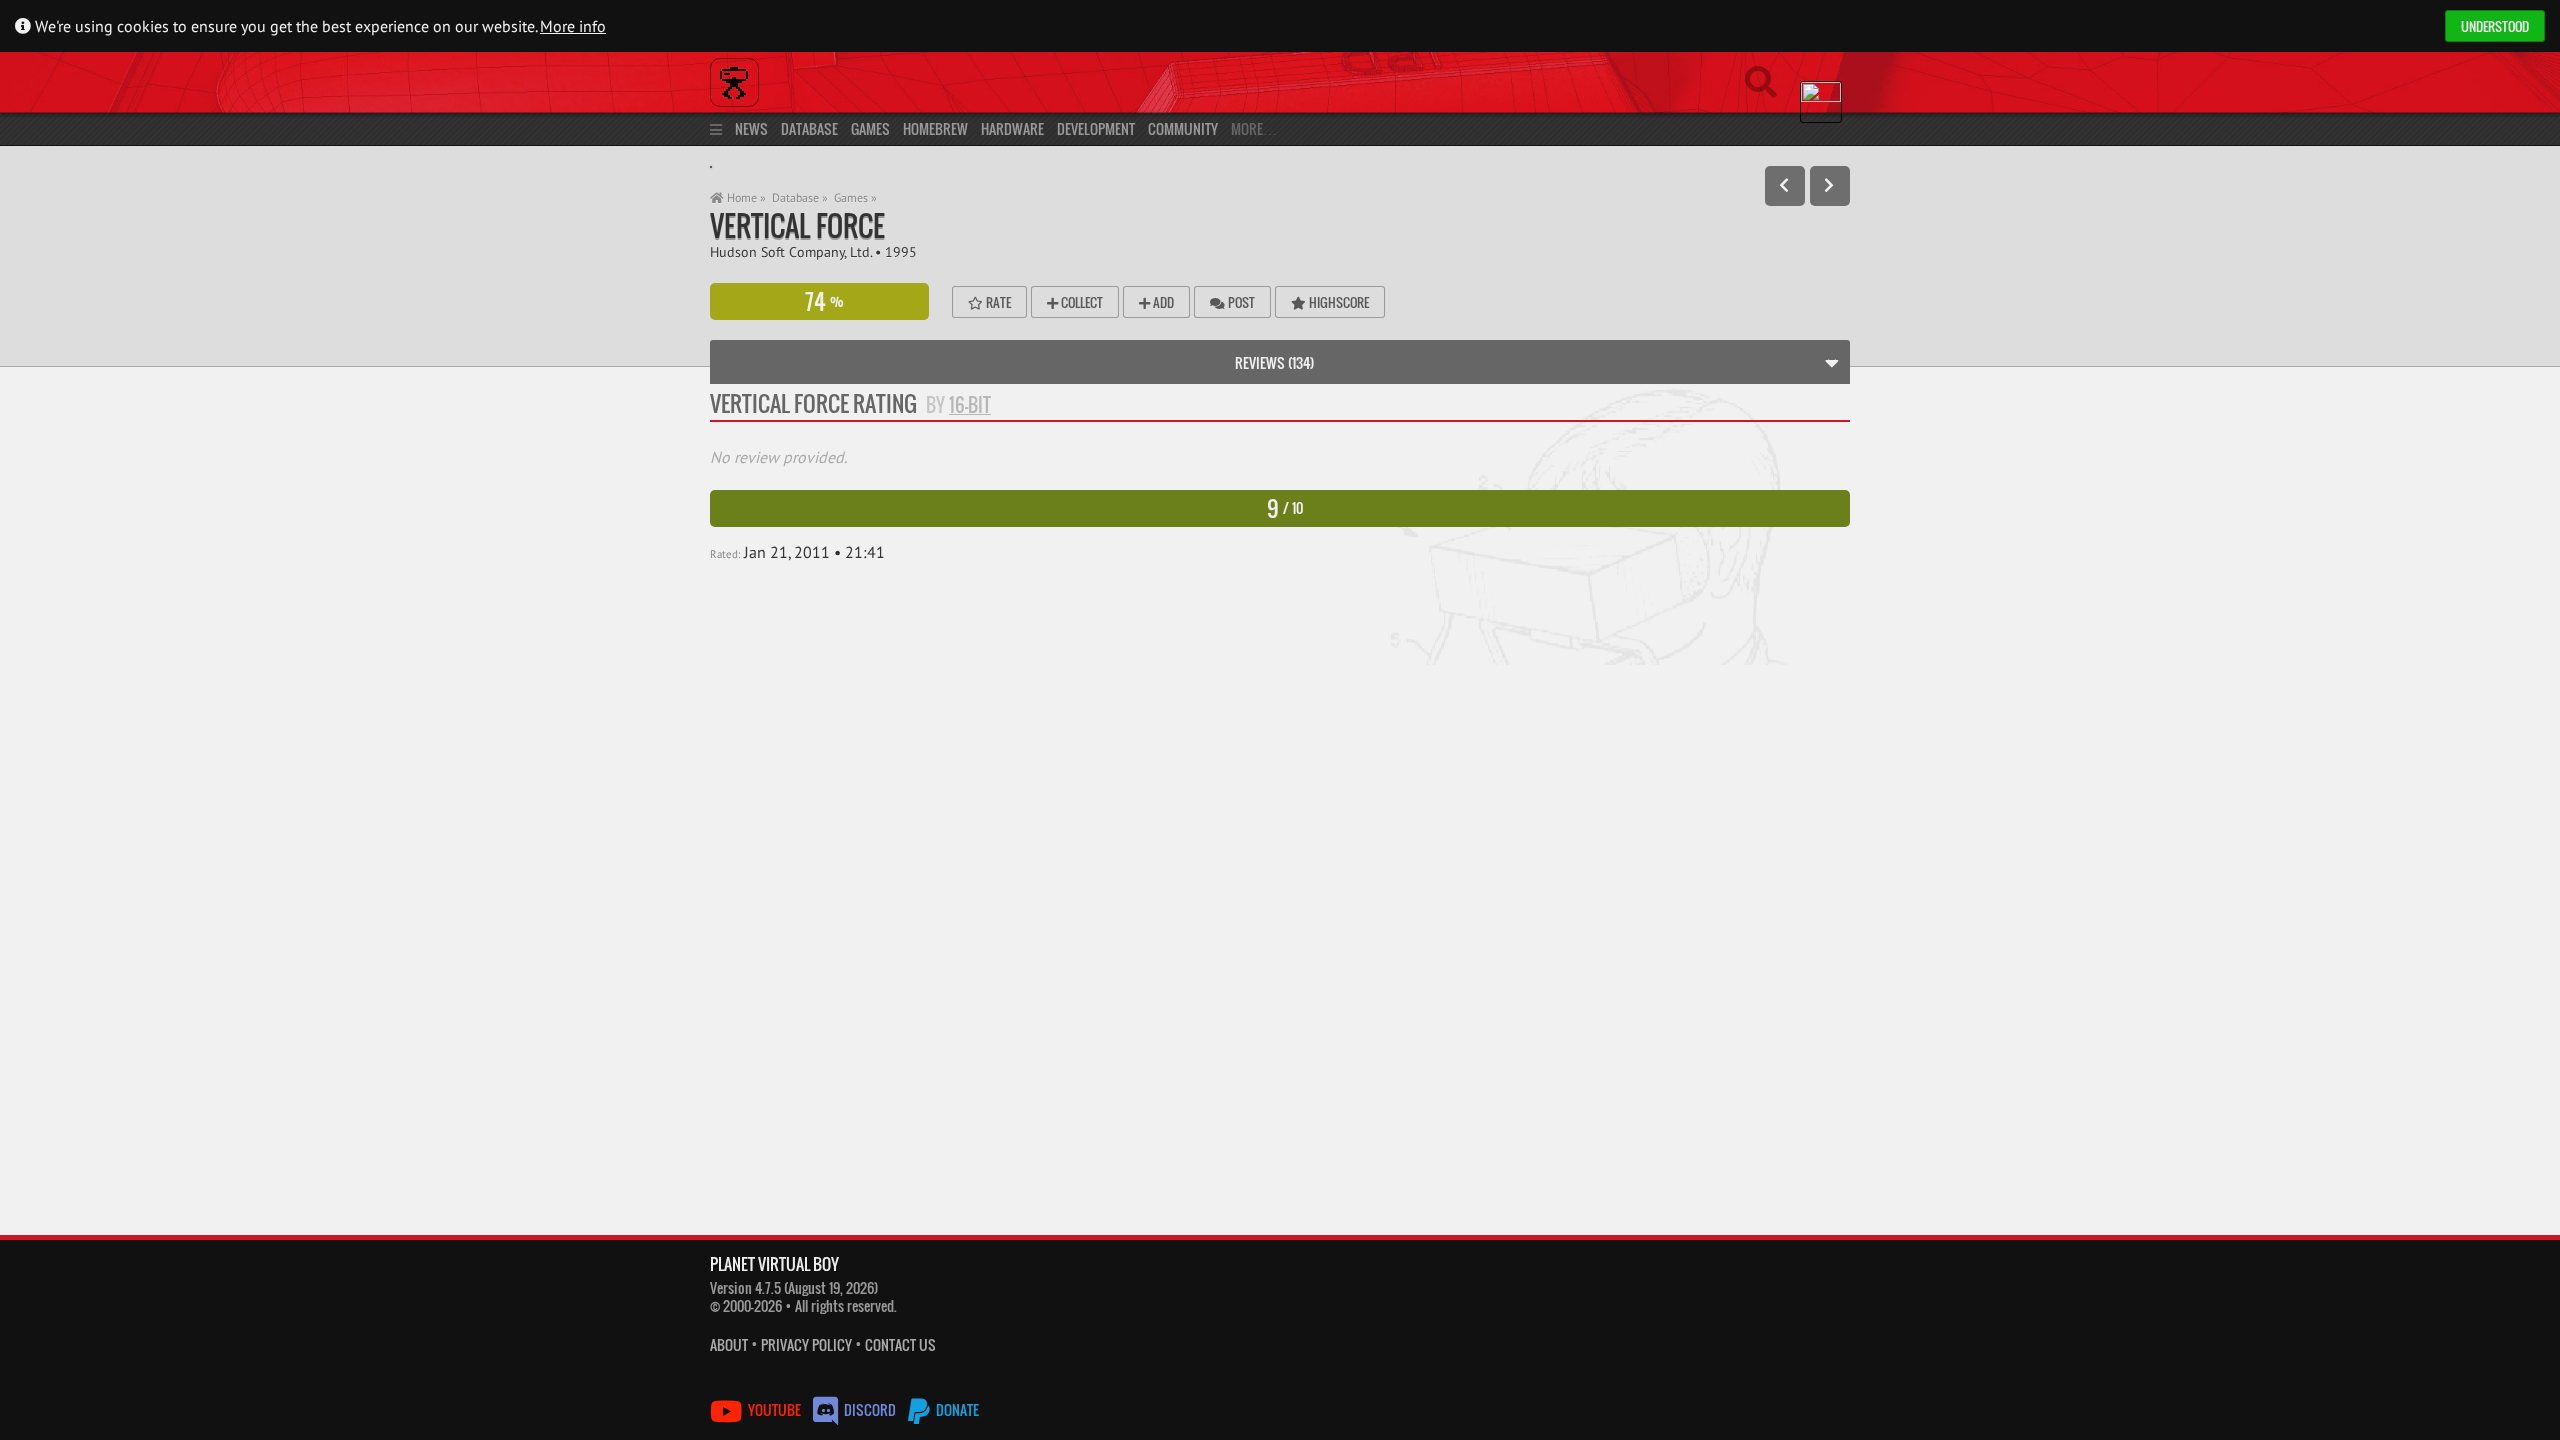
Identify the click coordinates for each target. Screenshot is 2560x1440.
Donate (956, 1409)
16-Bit (970, 405)
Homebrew (935, 128)
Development (1096, 128)
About (729, 1344)
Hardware (1012, 128)
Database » (800, 197)
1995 (901, 251)
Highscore (1337, 302)
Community (1183, 128)
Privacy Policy (806, 1344)
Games (870, 128)
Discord (870, 1409)
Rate (997, 302)
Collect (1080, 302)
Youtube (774, 1409)
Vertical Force (797, 225)
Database (809, 128)
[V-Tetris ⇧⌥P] (1785, 186)
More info (573, 26)
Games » (855, 197)
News (751, 128)
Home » (745, 197)
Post (1240, 302)
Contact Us (900, 1344)
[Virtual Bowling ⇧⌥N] (1830, 186)
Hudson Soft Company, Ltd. (791, 251)
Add (1162, 302)
